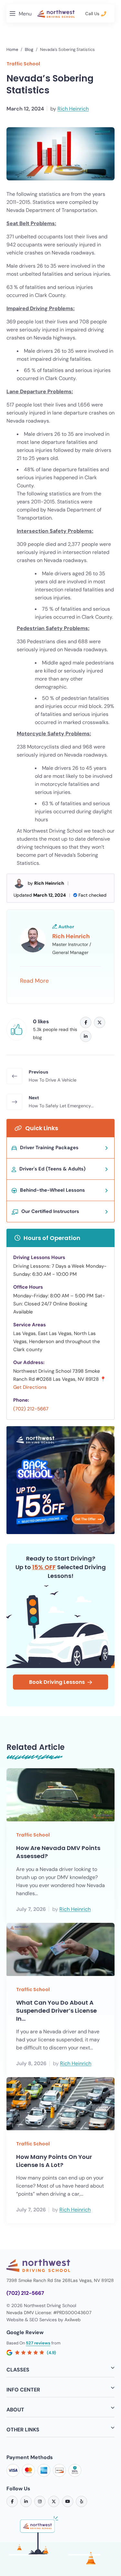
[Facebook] (86, 1022)
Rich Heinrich (73, 109)
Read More (34, 981)
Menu (25, 14)
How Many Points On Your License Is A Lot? (54, 2161)
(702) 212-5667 (31, 1409)
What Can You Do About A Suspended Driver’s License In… (56, 2011)
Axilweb (73, 2320)
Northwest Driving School (53, 831)
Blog (29, 49)
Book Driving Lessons (57, 1682)
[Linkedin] (86, 1036)
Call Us (93, 14)
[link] (12, 2501)
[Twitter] (100, 1022)
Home (12, 49)
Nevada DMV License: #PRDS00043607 (49, 2313)
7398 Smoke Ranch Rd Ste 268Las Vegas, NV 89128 (60, 2280)
